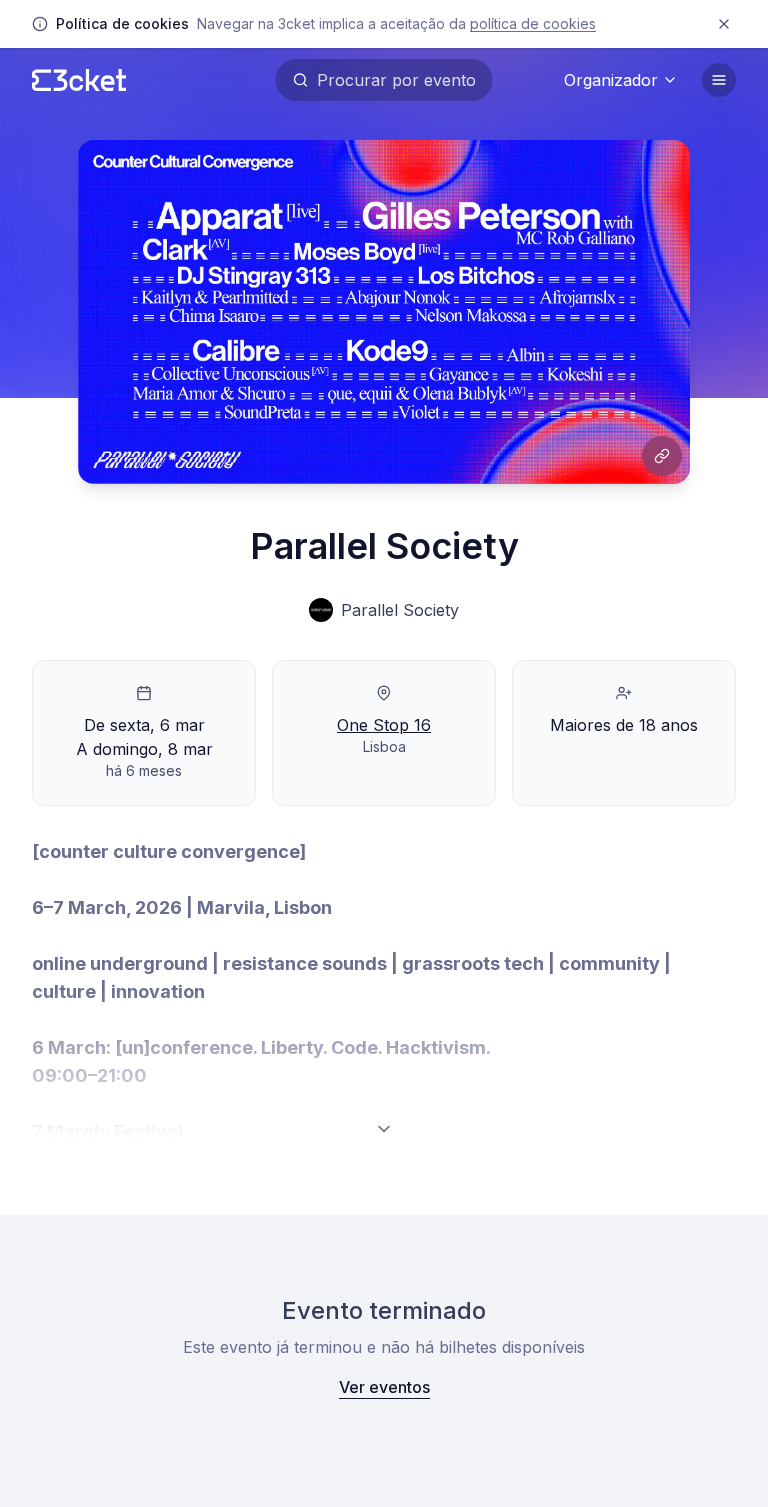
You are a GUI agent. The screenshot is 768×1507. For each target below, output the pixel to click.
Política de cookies (533, 23)
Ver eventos (384, 1387)
